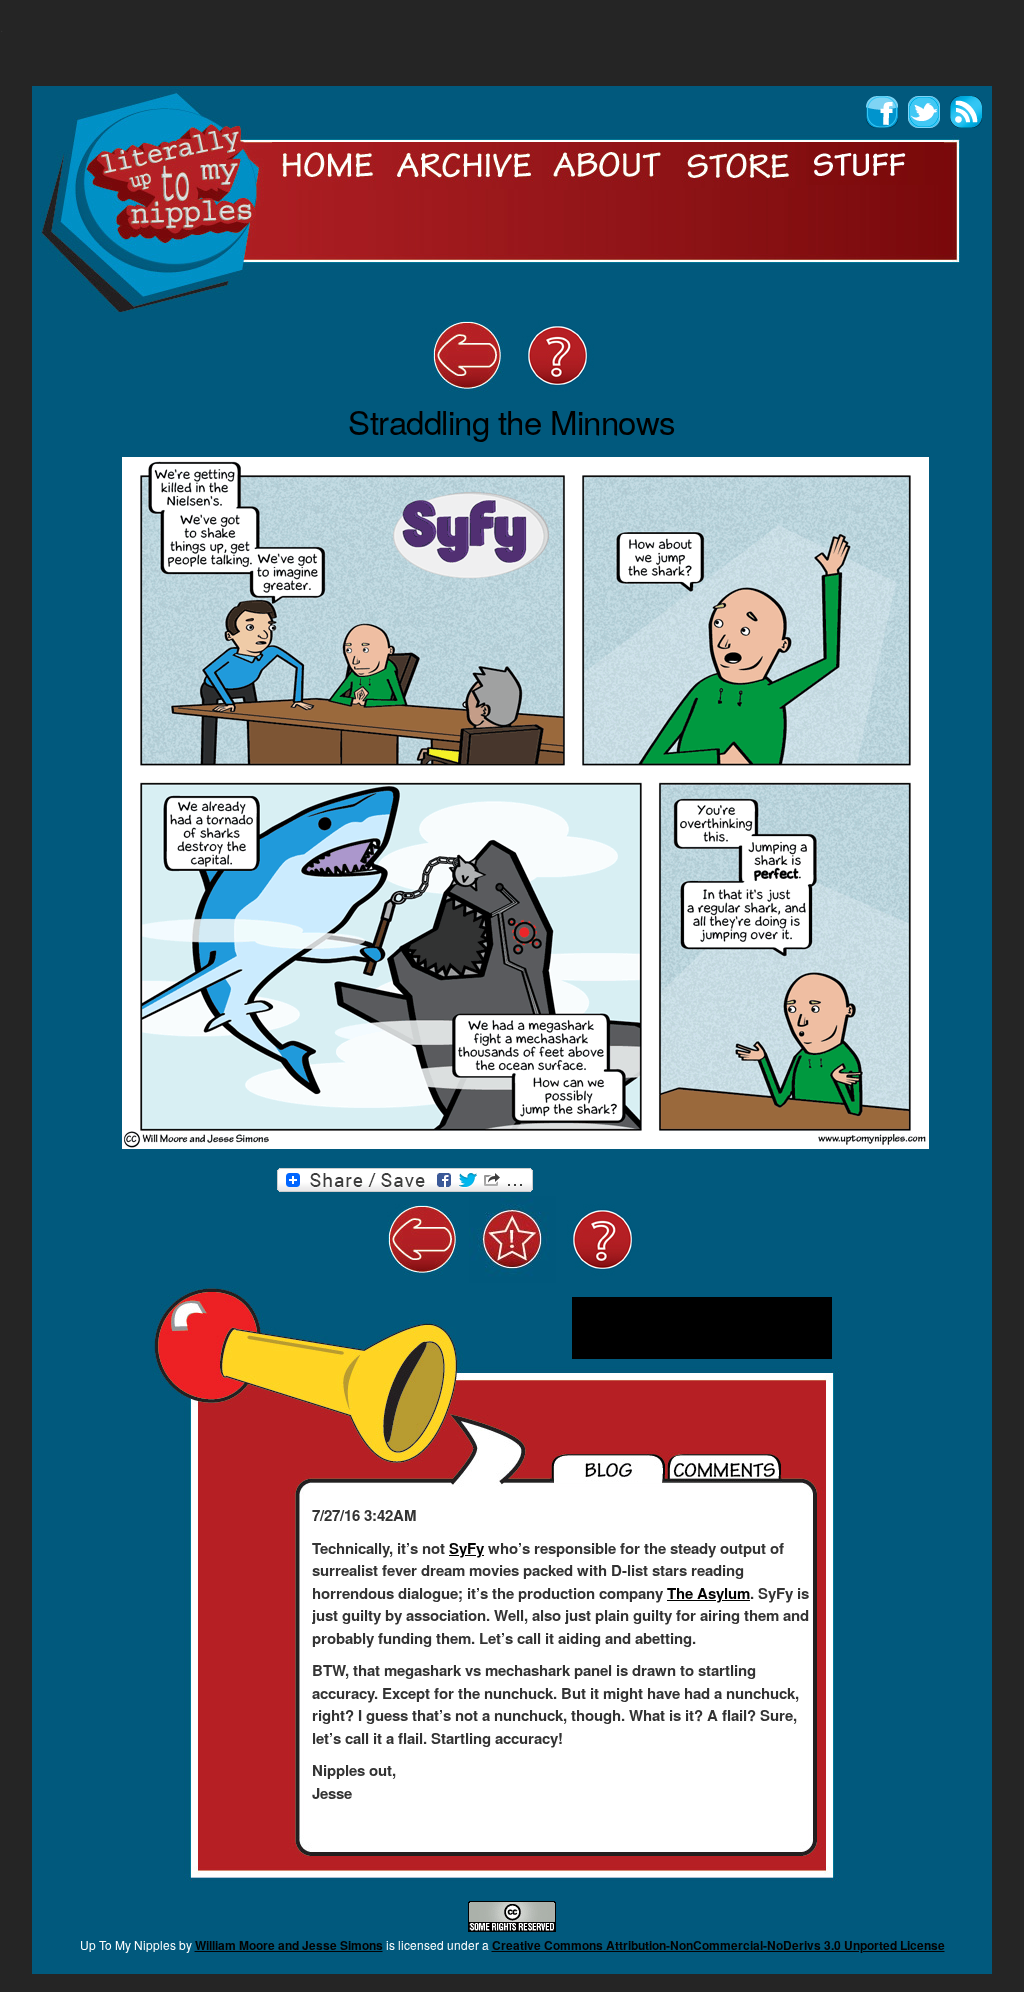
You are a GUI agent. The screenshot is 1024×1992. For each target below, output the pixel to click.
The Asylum (708, 1593)
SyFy (466, 1548)
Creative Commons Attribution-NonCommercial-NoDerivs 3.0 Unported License (718, 1945)
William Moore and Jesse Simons (289, 1945)
